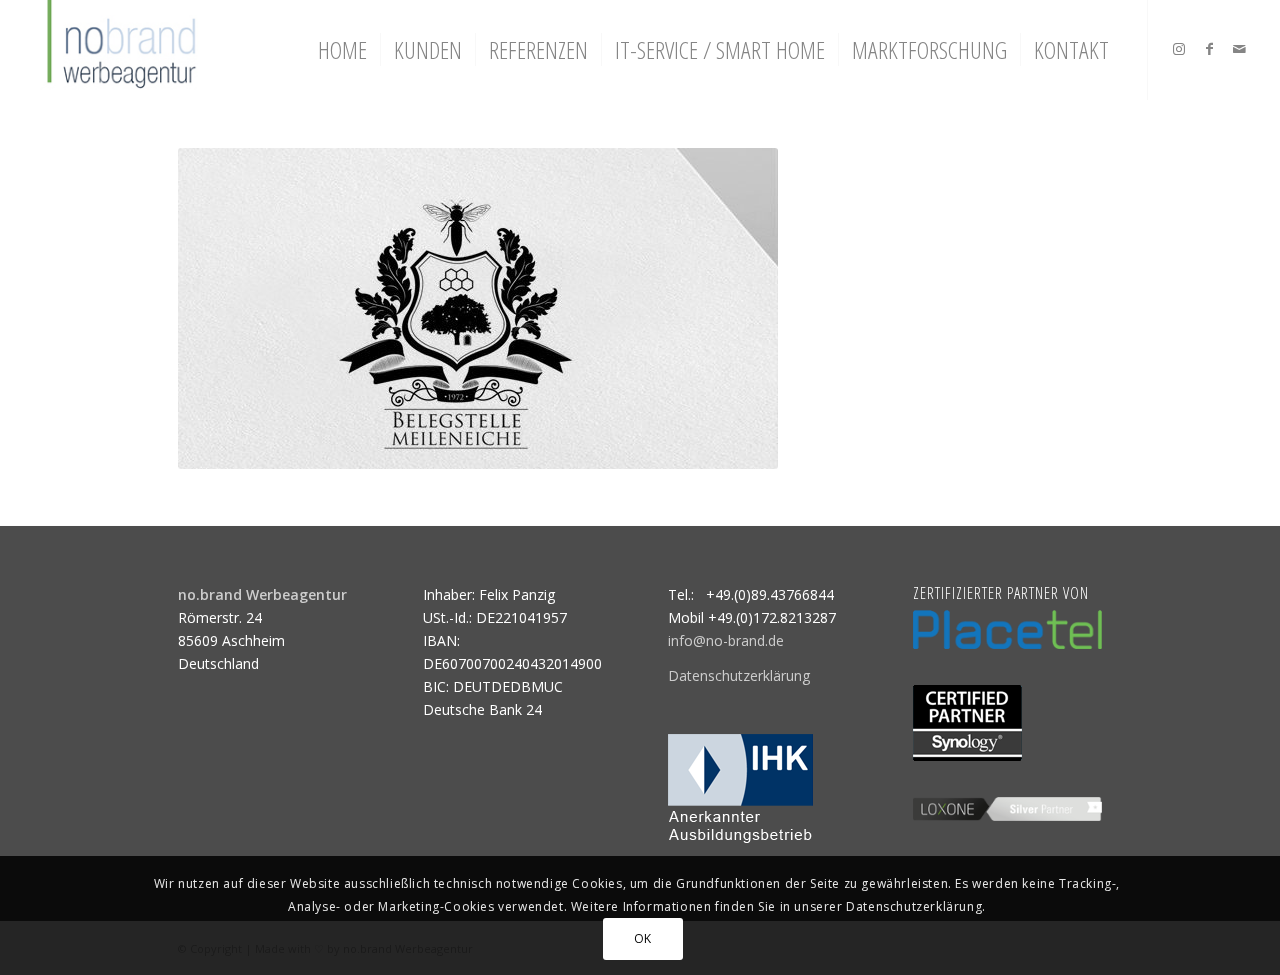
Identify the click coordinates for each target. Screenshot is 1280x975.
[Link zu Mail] (1239, 49)
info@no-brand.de (726, 640)
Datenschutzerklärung (739, 675)
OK (643, 937)
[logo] (119, 50)
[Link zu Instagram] (1179, 49)
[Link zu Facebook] (1209, 49)
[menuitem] (342, 50)
